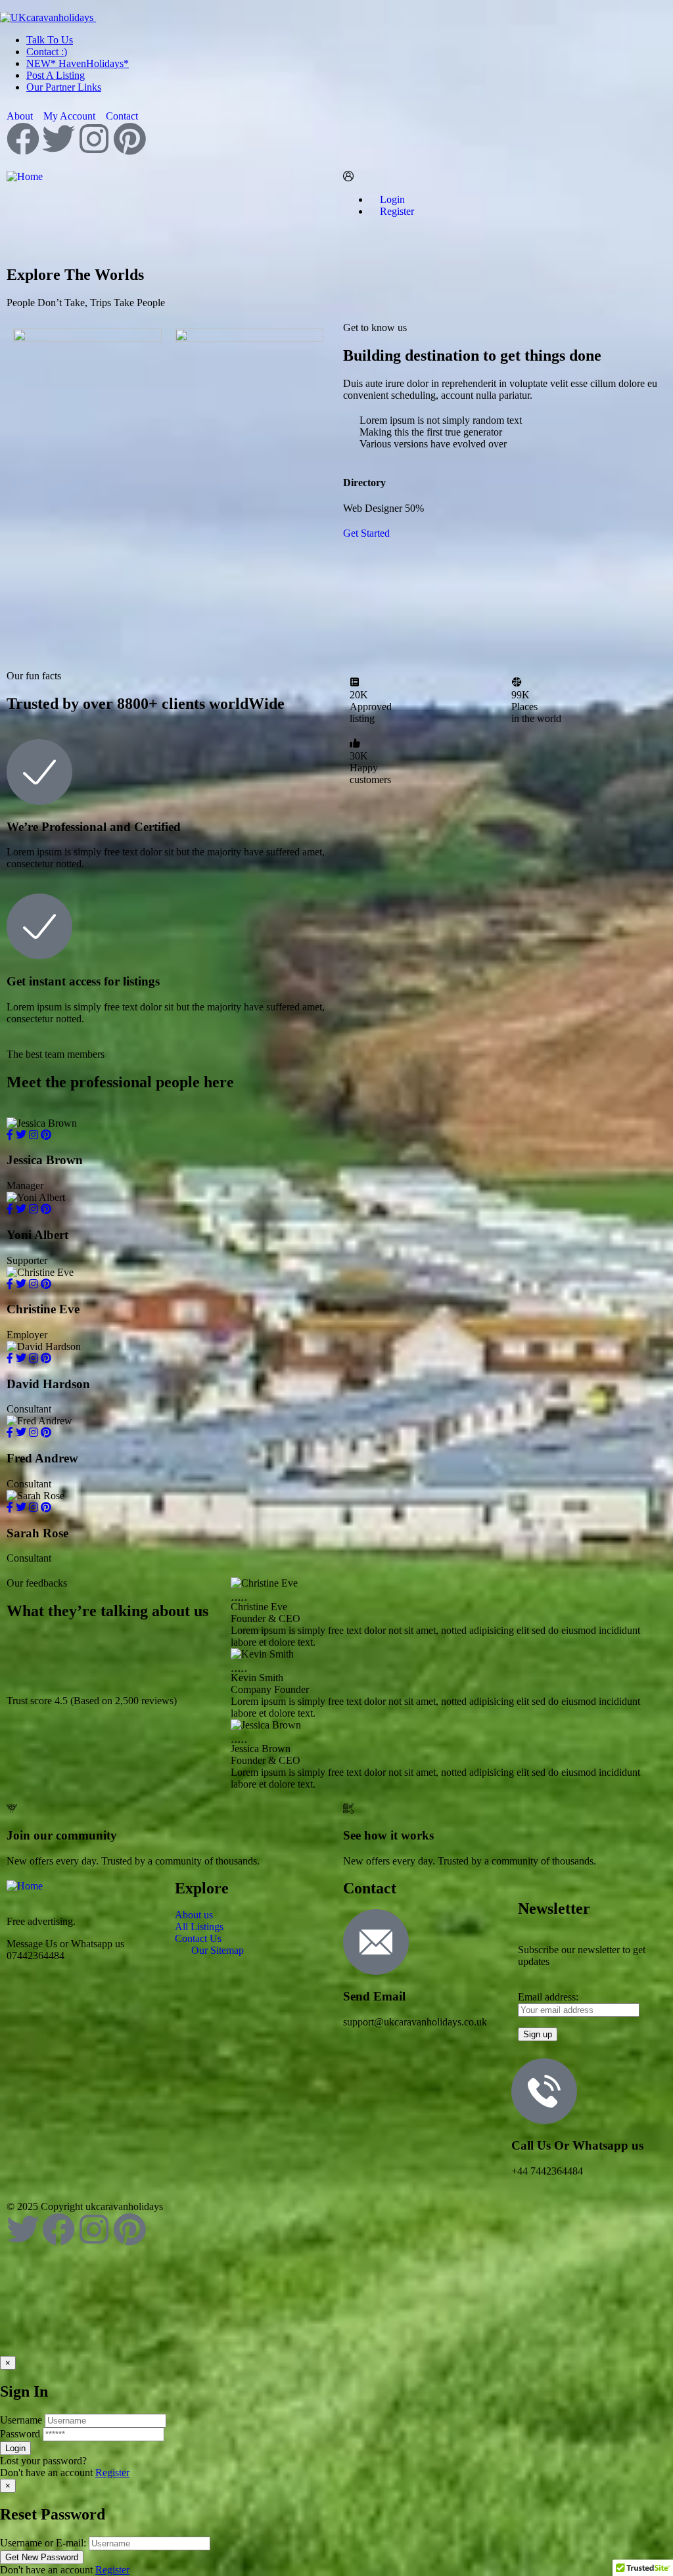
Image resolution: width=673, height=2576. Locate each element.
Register (112, 2473)
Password (20, 2434)
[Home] (25, 176)
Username (21, 2420)
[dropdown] (4, 6)
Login (391, 199)
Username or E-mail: (43, 2543)
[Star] (23, 1663)
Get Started (366, 533)
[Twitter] (58, 139)
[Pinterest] (129, 139)
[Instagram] (94, 139)
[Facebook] (23, 139)
